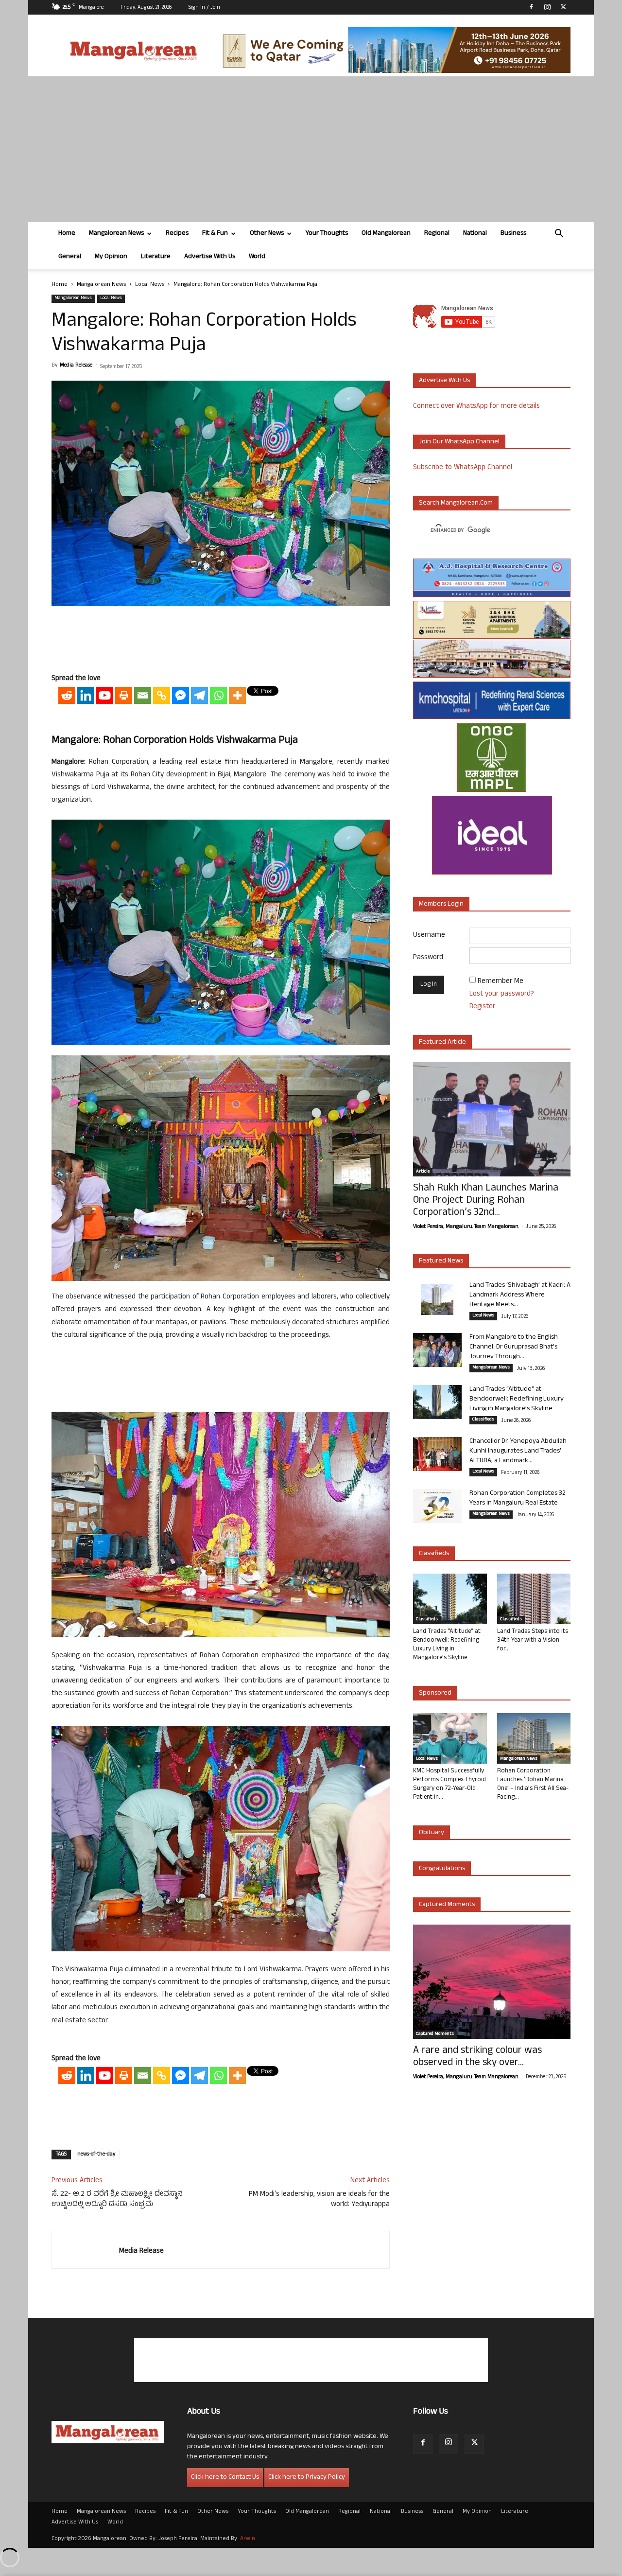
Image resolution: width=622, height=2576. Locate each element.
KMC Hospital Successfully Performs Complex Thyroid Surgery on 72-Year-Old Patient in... (449, 1785)
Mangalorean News (116, 234)
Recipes (177, 234)
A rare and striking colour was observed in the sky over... (477, 2057)
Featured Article (442, 1043)
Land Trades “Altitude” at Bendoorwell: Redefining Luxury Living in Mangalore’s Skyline (517, 1399)
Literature (156, 257)
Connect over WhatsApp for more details (476, 407)
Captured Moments (447, 1905)
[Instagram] (547, 7)
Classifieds (483, 1420)
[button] (559, 235)
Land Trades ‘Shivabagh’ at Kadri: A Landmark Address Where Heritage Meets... (520, 1295)
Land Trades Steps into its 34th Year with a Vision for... (533, 1641)
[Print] (124, 695)
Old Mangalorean (386, 234)
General (70, 257)
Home (67, 234)
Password (428, 958)
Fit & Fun (215, 234)
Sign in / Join (204, 8)
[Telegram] (199, 695)
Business (513, 234)
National (475, 234)
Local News (150, 285)
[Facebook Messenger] (181, 695)
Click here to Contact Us (225, 2478)
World (257, 257)
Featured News (441, 1261)
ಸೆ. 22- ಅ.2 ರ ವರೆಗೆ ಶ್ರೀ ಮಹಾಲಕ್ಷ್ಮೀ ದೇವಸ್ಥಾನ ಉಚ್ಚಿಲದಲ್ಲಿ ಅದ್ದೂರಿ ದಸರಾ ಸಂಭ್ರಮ (117, 2200)
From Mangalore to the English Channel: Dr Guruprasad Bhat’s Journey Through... (514, 1347)
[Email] (143, 695)
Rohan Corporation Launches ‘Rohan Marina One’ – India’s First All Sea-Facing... (533, 1785)
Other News (267, 234)
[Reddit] (67, 695)
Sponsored (435, 1693)
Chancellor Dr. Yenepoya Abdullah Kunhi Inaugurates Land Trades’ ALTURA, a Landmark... (518, 1451)
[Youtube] (105, 695)
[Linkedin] (86, 695)
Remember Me (501, 982)
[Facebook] (531, 7)
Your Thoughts (327, 234)
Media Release (76, 366)
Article (423, 1172)
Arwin (248, 2539)
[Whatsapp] (218, 695)
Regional (437, 234)
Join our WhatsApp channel (459, 442)
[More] (237, 695)
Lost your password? (502, 994)
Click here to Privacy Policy (307, 2478)
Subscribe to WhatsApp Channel (463, 468)
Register (482, 1007)
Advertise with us (444, 381)
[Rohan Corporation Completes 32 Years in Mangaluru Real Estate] (437, 1506)
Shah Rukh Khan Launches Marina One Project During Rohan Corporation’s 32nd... (486, 1201)
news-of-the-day (96, 2155)
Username (429, 936)
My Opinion (111, 257)
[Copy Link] (162, 695)
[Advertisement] (311, 149)
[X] (563, 7)
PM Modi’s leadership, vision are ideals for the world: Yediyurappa (319, 2200)
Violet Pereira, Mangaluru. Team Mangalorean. (466, 1227)
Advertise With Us (210, 257)
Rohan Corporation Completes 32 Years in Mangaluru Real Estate (518, 1498)
